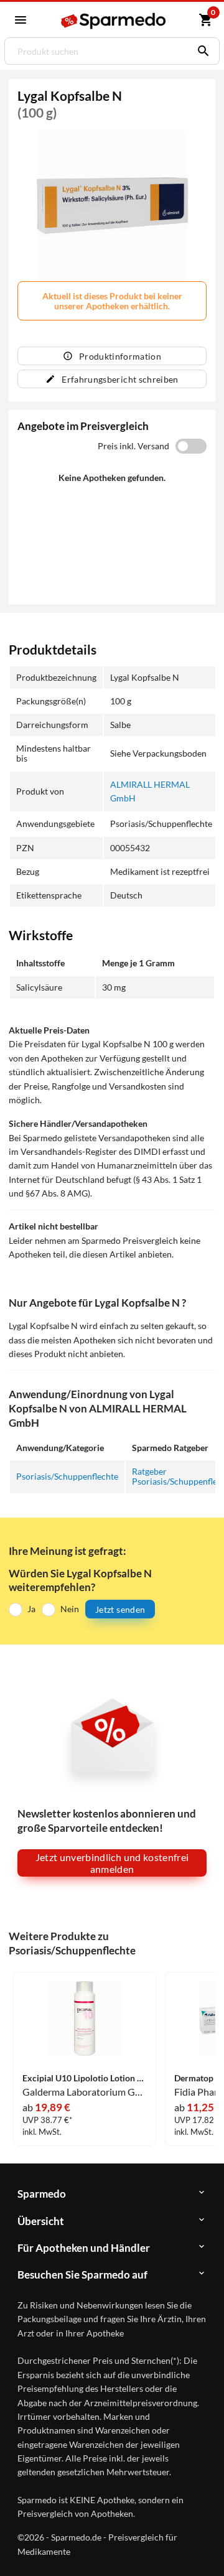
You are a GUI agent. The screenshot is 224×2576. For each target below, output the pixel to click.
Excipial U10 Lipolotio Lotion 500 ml (85, 2078)
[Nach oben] (204, 2547)
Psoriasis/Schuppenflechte (67, 1476)
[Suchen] (200, 51)
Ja (31, 1609)
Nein (70, 1609)
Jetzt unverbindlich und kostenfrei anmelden (112, 1863)
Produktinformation (120, 356)
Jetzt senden (120, 1609)
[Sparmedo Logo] (114, 21)
